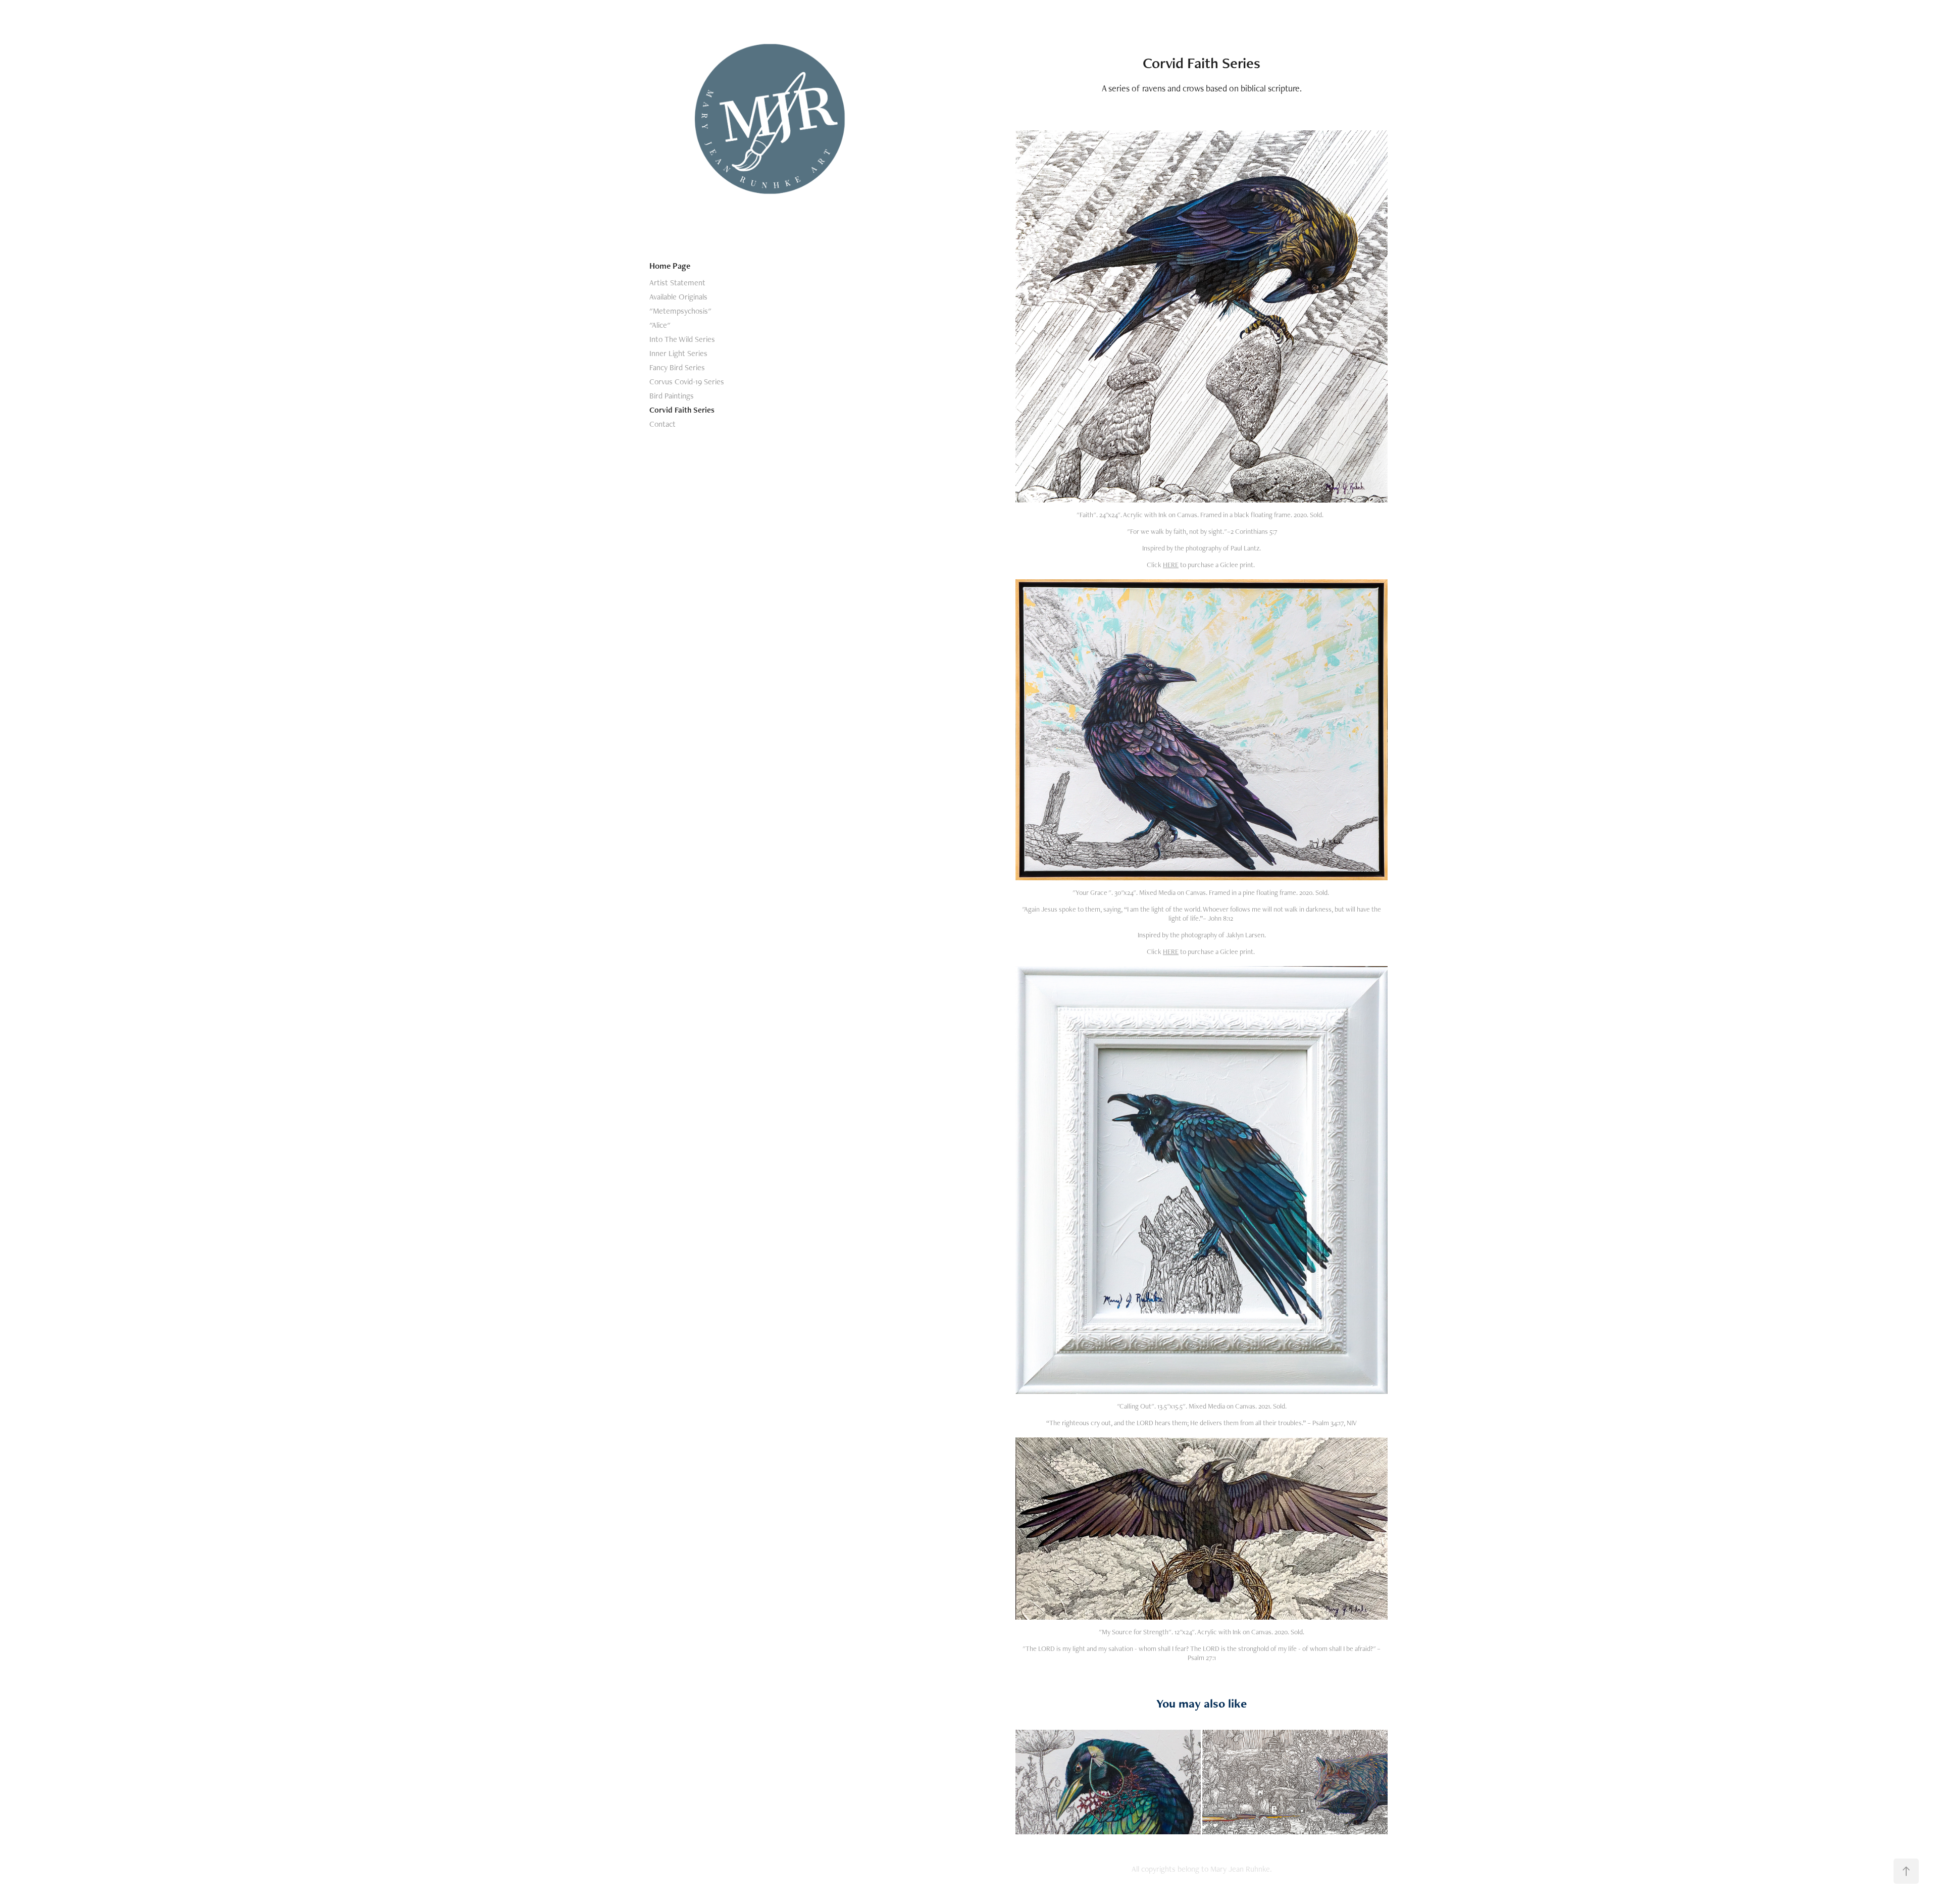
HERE (1171, 565)
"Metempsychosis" (680, 311)
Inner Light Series (678, 353)
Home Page (670, 266)
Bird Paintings (672, 396)
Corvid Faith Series (682, 410)
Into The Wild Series (682, 339)
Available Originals (678, 297)
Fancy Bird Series (677, 367)
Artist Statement (677, 283)
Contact (662, 424)
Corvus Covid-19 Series (687, 382)
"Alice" (660, 325)
